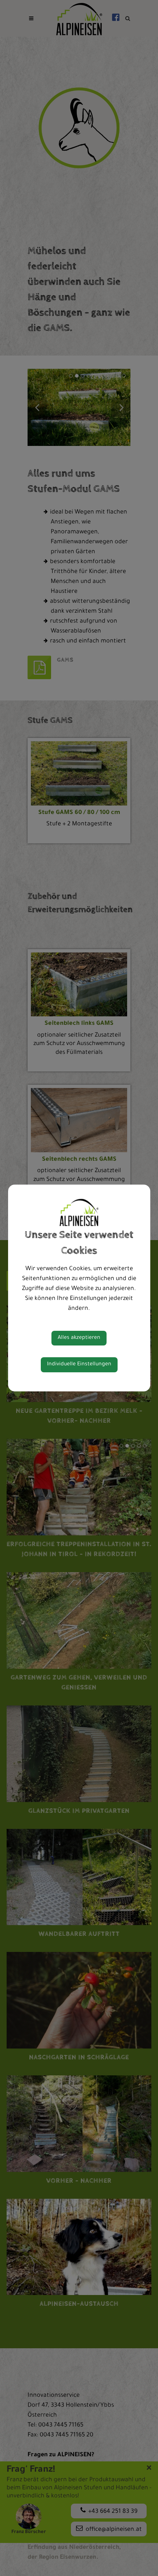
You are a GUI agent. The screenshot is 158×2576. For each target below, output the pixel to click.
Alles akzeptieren (79, 1338)
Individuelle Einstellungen (79, 1365)
